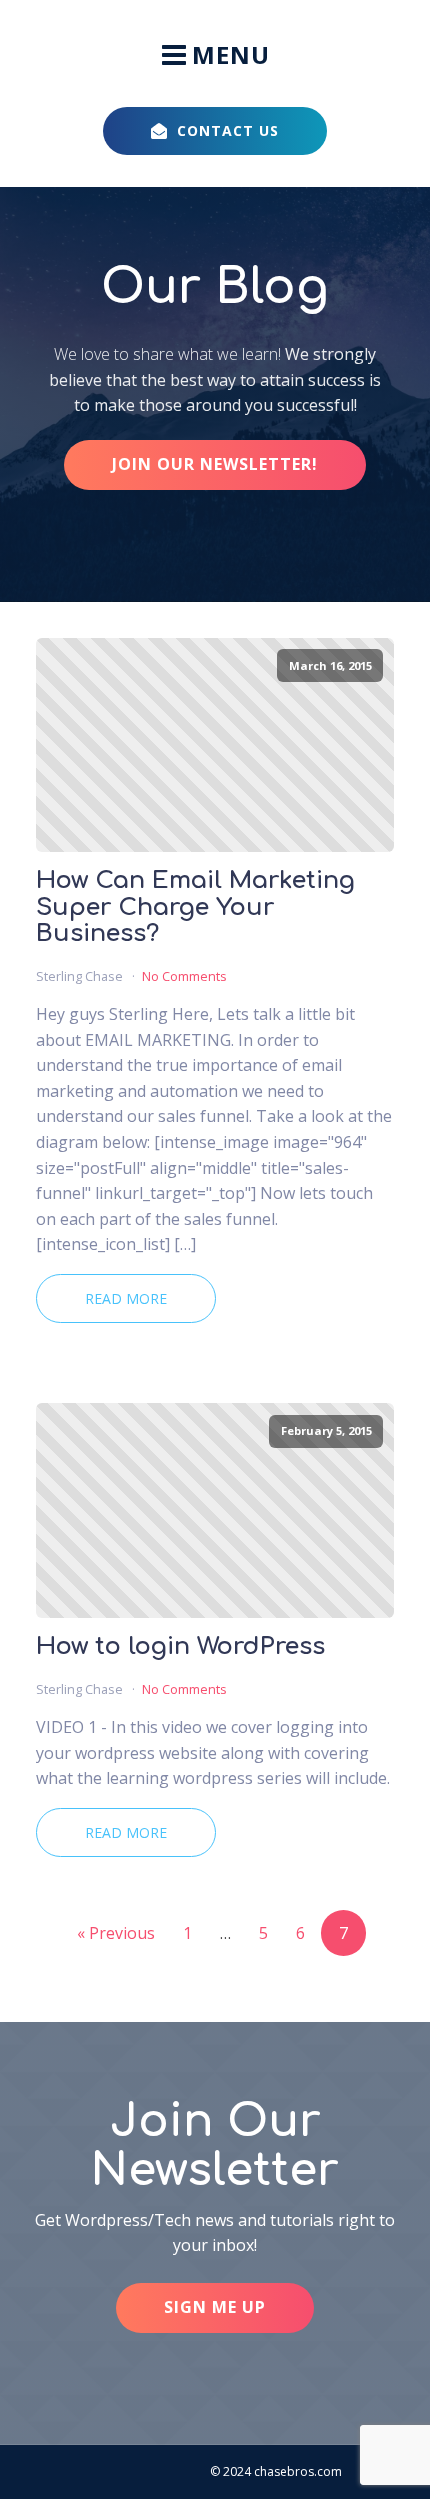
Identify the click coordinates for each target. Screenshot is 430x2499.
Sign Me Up (215, 2307)
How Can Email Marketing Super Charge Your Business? (195, 907)
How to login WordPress (180, 1647)
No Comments (184, 976)
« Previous (116, 1933)
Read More (126, 1298)
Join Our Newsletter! (215, 464)
